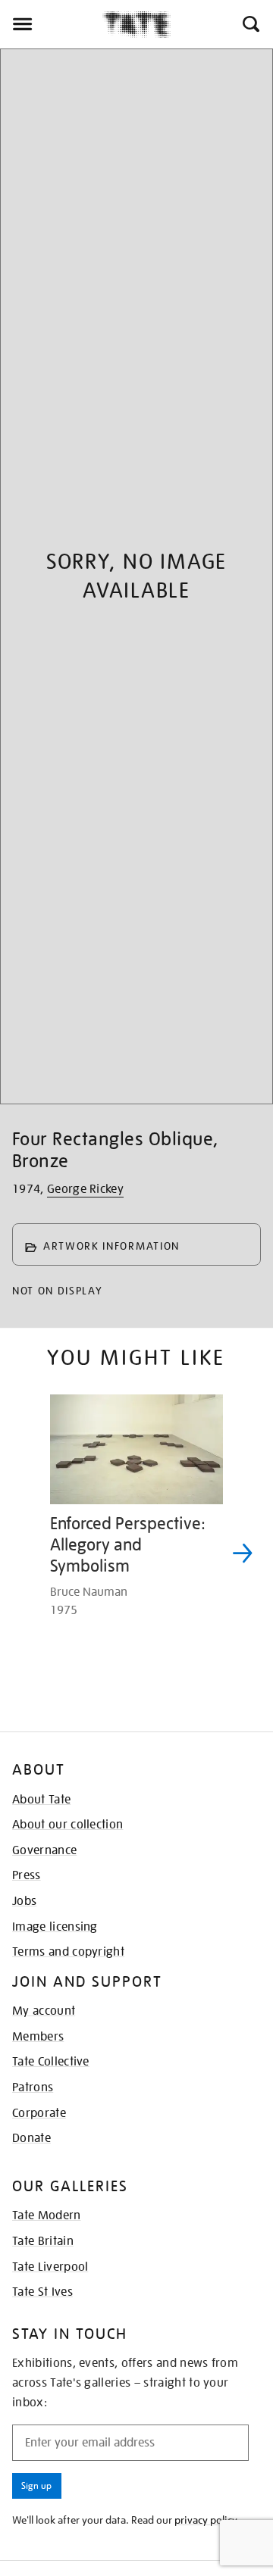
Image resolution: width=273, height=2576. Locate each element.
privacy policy (206, 2520)
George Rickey (85, 1189)
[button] (250, 24)
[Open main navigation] (51, 24)
